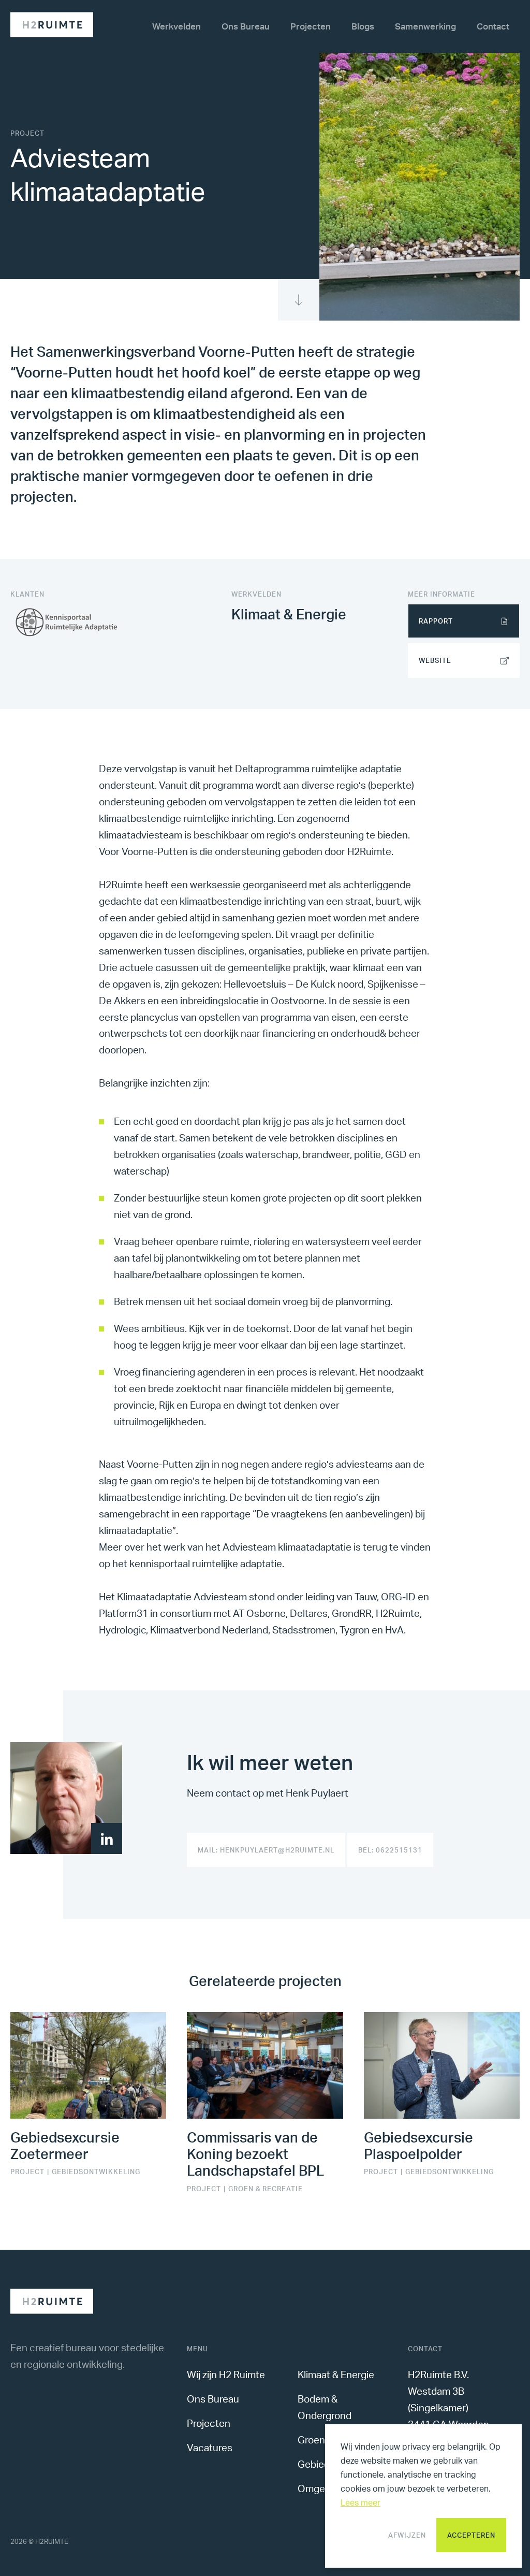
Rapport (436, 621)
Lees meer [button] (360, 2502)
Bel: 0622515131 (390, 1850)
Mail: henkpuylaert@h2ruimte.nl (266, 1850)
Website (435, 660)
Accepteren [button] (471, 2535)
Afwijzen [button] (407, 2535)
